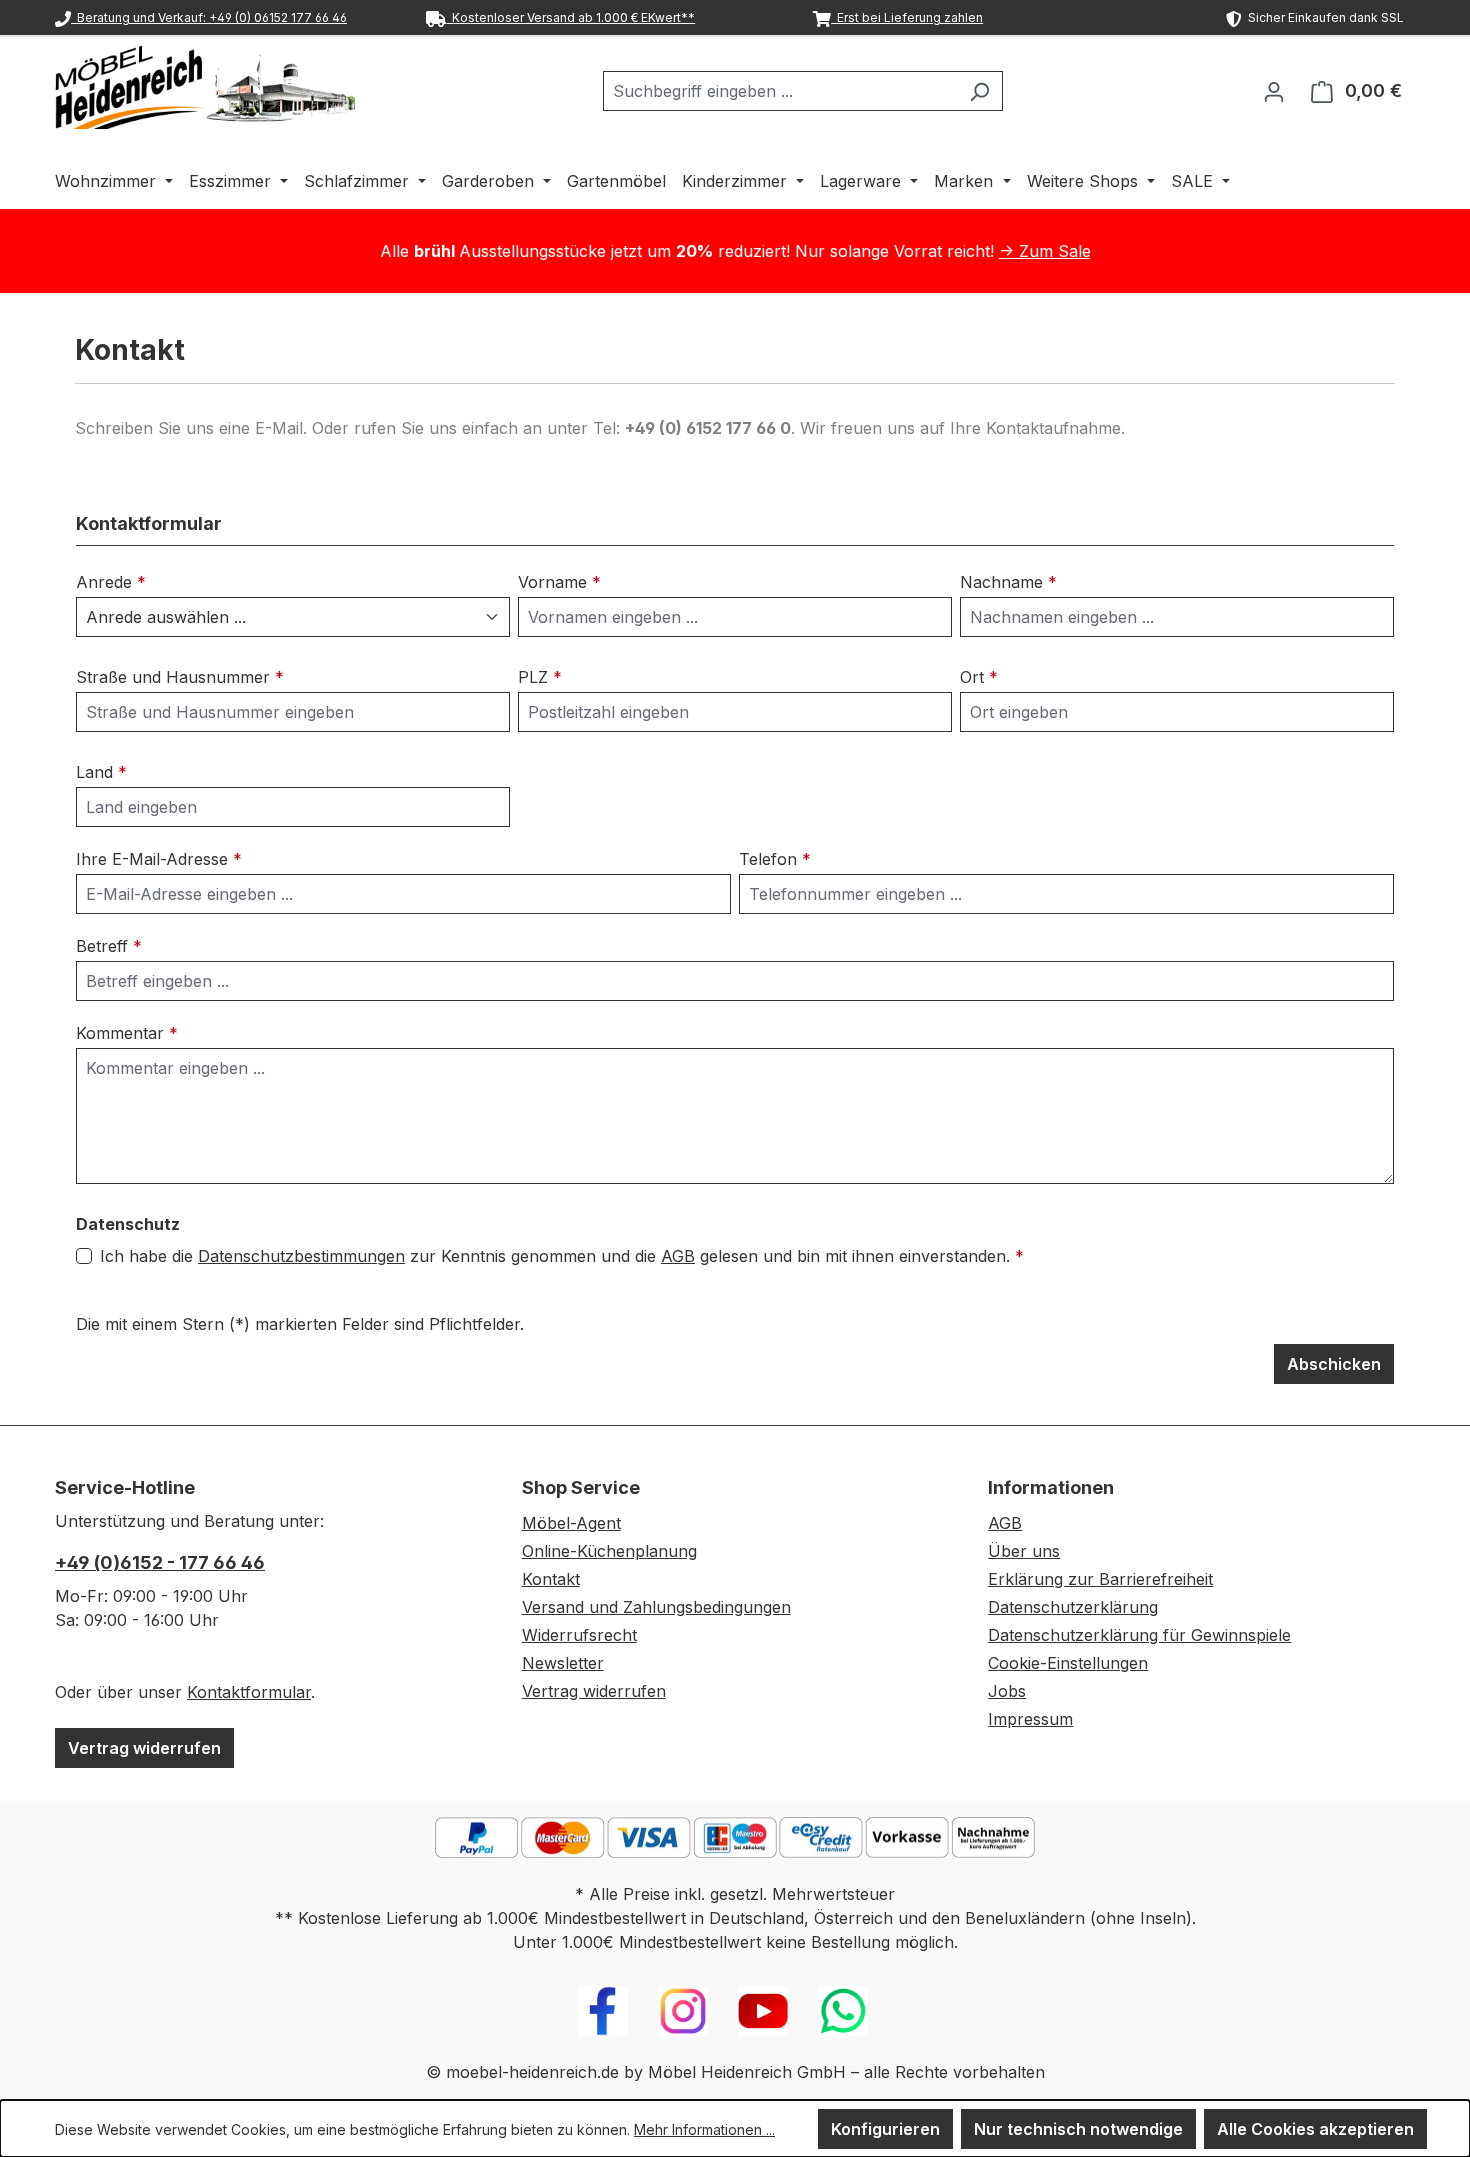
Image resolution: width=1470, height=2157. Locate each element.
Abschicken (1334, 1364)
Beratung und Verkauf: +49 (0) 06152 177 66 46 (209, 17)
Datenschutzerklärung (1073, 1607)
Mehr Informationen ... (704, 2129)
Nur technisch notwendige (1078, 2129)
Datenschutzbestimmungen (301, 1256)
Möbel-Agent (571, 1523)
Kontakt (551, 1579)
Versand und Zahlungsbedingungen (656, 1607)
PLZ (540, 677)
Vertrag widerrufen (144, 1748)
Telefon (775, 859)
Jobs (1007, 1691)
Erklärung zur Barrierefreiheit (1100, 1579)
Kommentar (127, 1033)
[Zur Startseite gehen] (205, 87)
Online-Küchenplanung (609, 1551)
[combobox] (780, 91)
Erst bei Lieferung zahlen (907, 17)
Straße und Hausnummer (180, 677)
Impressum (1030, 1719)
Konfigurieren (885, 2129)
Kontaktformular (249, 1692)
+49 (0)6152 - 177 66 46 (160, 1562)
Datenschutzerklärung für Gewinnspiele (1139, 1635)
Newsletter (563, 1663)
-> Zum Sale (1045, 251)
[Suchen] (979, 91)
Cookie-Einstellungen (1068, 1663)
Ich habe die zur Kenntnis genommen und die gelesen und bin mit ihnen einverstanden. (562, 1256)
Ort (979, 677)
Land (101, 772)
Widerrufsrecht (579, 1635)
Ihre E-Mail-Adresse (159, 859)
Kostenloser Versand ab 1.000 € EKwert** (570, 17)
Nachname (1008, 582)
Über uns (1024, 1551)
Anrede (111, 582)
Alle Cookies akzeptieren (1315, 2129)
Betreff (109, 946)
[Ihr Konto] (1274, 91)
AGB (678, 1256)
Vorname (559, 582)
